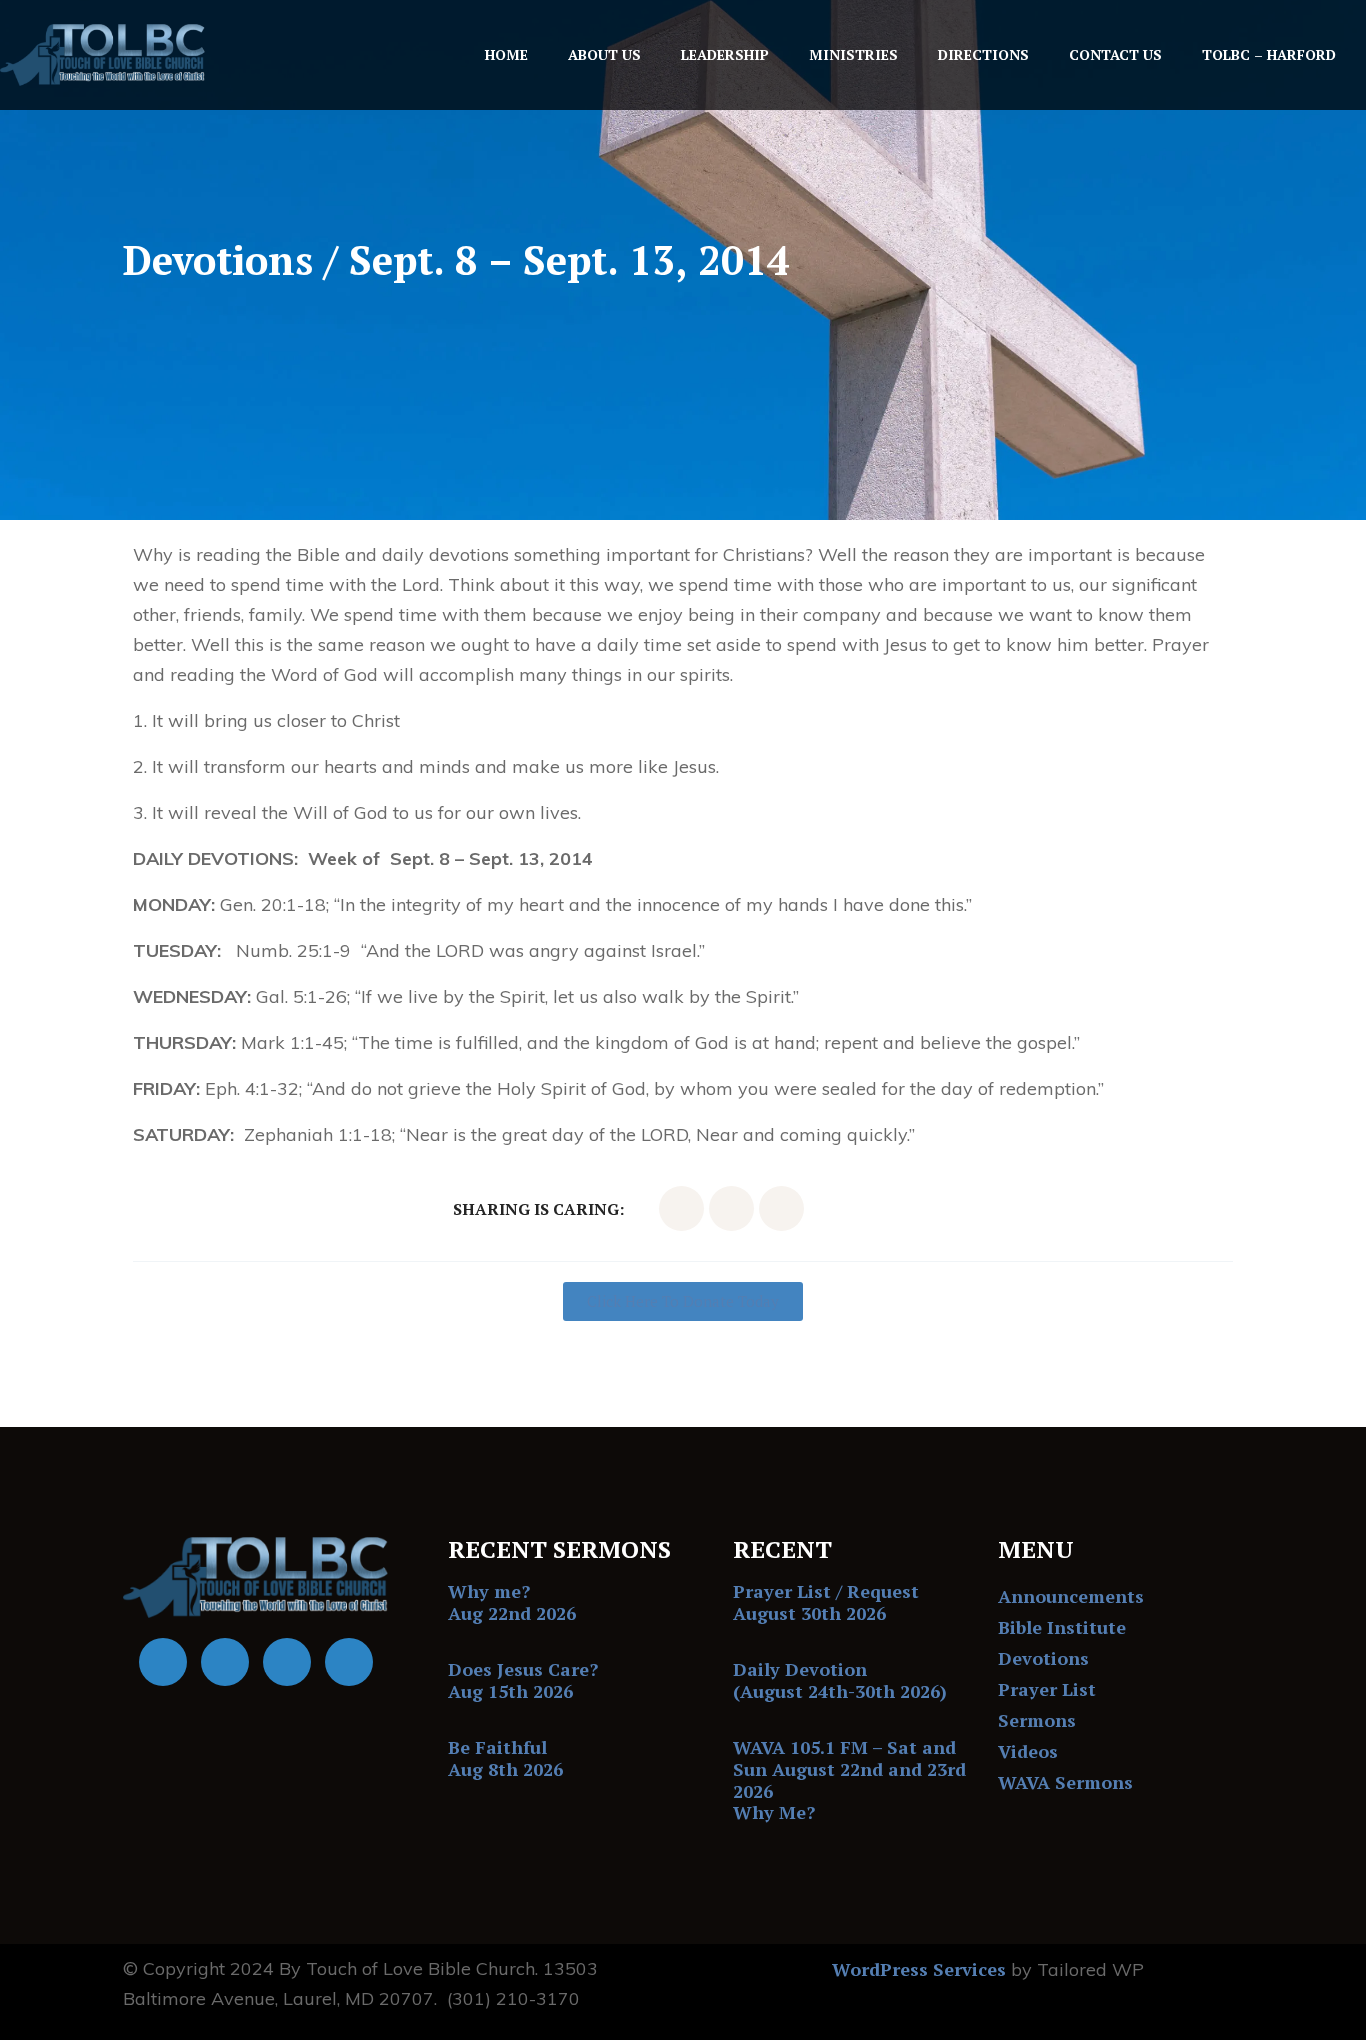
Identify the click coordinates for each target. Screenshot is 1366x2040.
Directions (983, 54)
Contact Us (1115, 54)
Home (506, 54)
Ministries (853, 54)
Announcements (1071, 1596)
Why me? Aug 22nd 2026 (512, 1602)
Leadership (725, 54)
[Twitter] (731, 1208)
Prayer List (1047, 1689)
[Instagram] (349, 1662)
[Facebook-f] (681, 1208)
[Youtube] (225, 1662)
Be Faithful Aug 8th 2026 (505, 1758)
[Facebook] (163, 1662)
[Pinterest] (781, 1208)
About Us (604, 54)
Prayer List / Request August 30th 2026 (826, 1602)
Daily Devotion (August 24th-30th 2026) (840, 1680)
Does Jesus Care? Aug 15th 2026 (523, 1680)
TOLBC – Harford (1269, 54)
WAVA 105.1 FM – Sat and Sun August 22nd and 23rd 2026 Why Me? (849, 1779)
